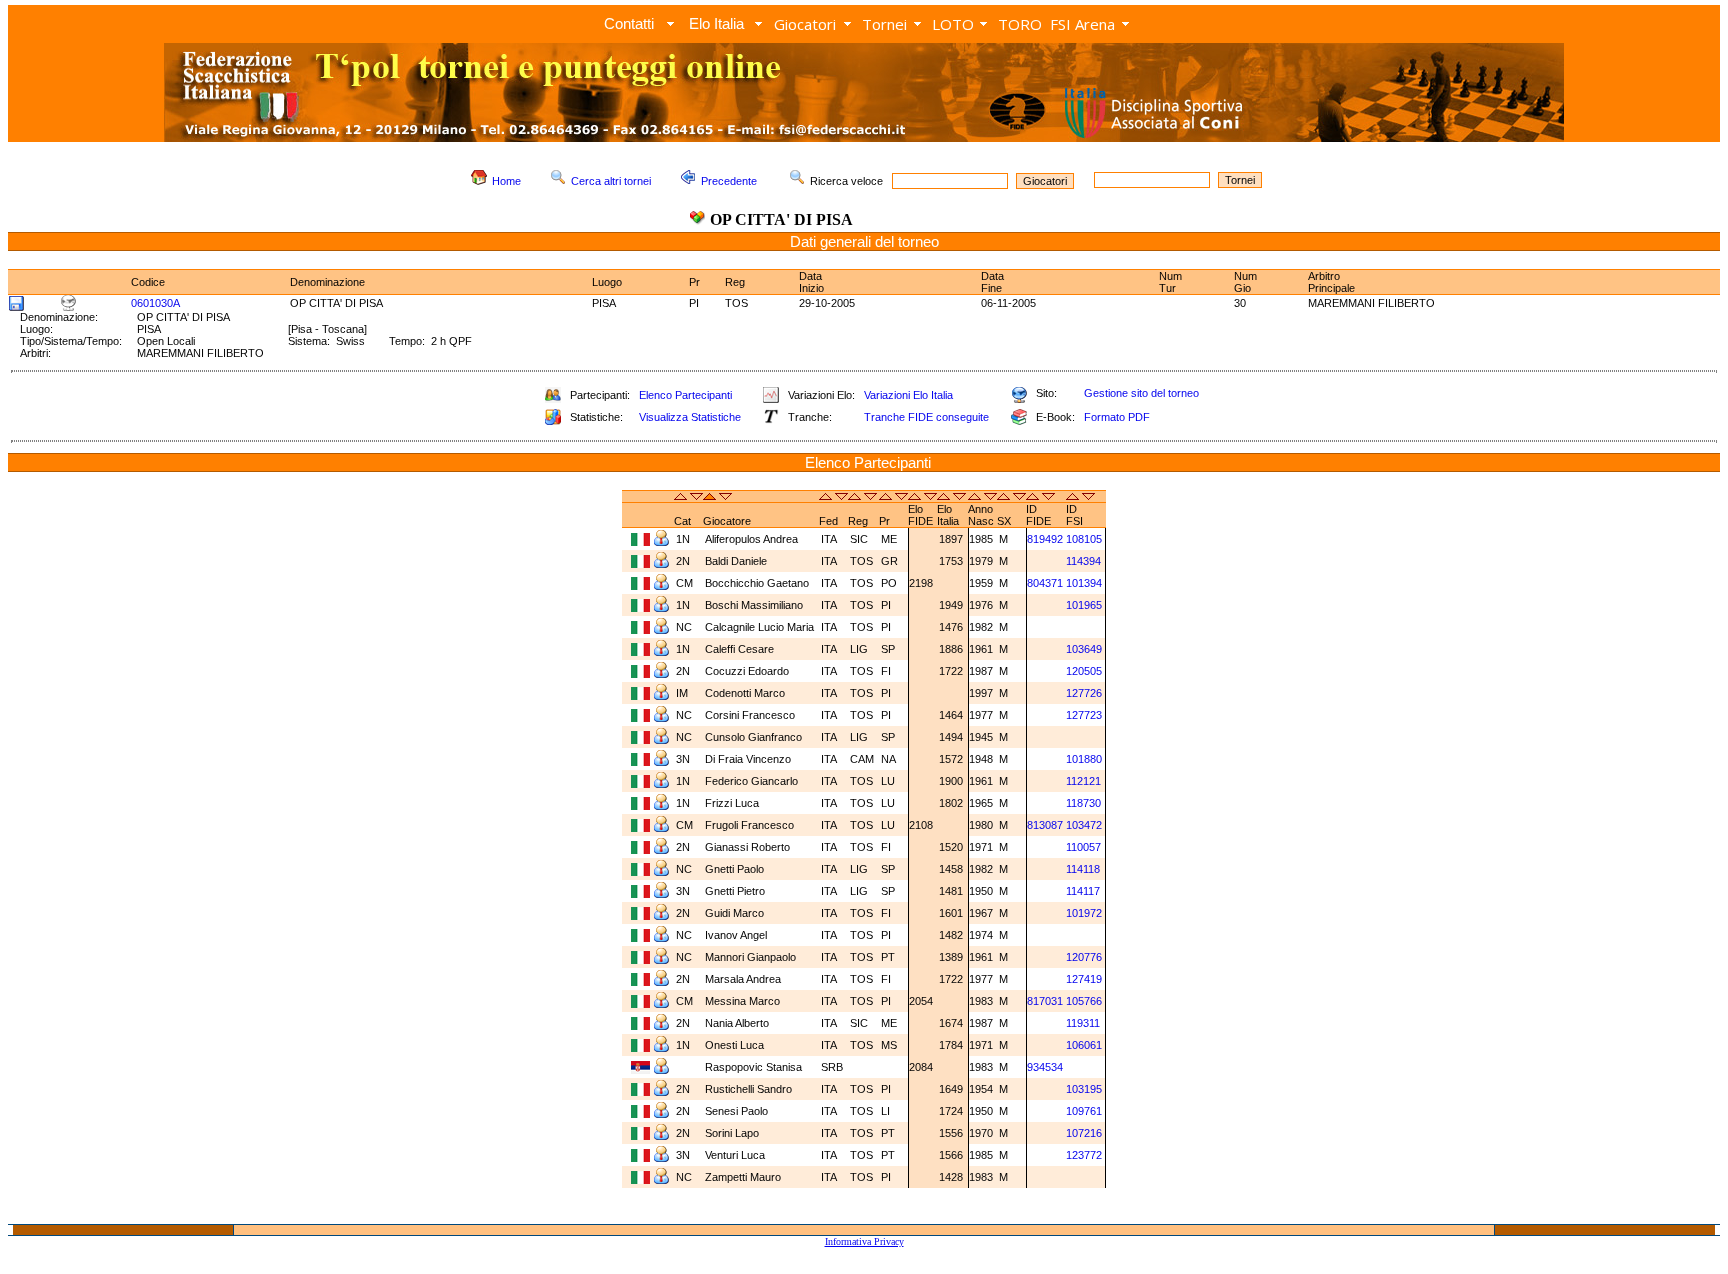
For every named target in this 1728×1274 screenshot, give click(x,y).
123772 (1084, 1155)
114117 (1083, 891)
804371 (1045, 583)
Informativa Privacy (864, 1241)
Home (506, 181)
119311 (1083, 1023)
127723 (1084, 715)
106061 (1084, 1045)
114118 (1083, 869)
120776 (1084, 957)
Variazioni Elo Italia (908, 395)
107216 (1084, 1133)
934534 (1045, 1067)
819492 (1045, 539)
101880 (1084, 759)
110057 (1083, 847)
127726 (1084, 693)
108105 (1084, 539)
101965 (1084, 605)
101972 (1084, 913)
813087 (1045, 825)
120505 (1084, 671)
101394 (1084, 583)
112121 (1083, 781)
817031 (1045, 1001)
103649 (1084, 649)
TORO (1020, 24)
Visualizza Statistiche (690, 417)
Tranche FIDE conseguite (926, 417)
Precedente (729, 181)
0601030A (155, 303)
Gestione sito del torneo (1141, 393)
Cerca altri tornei (611, 181)
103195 (1084, 1089)
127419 (1084, 979)
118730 (1083, 803)
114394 (1083, 561)
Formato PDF (1117, 417)
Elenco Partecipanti (685, 395)
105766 (1084, 1001)
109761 (1084, 1111)
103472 (1084, 825)
